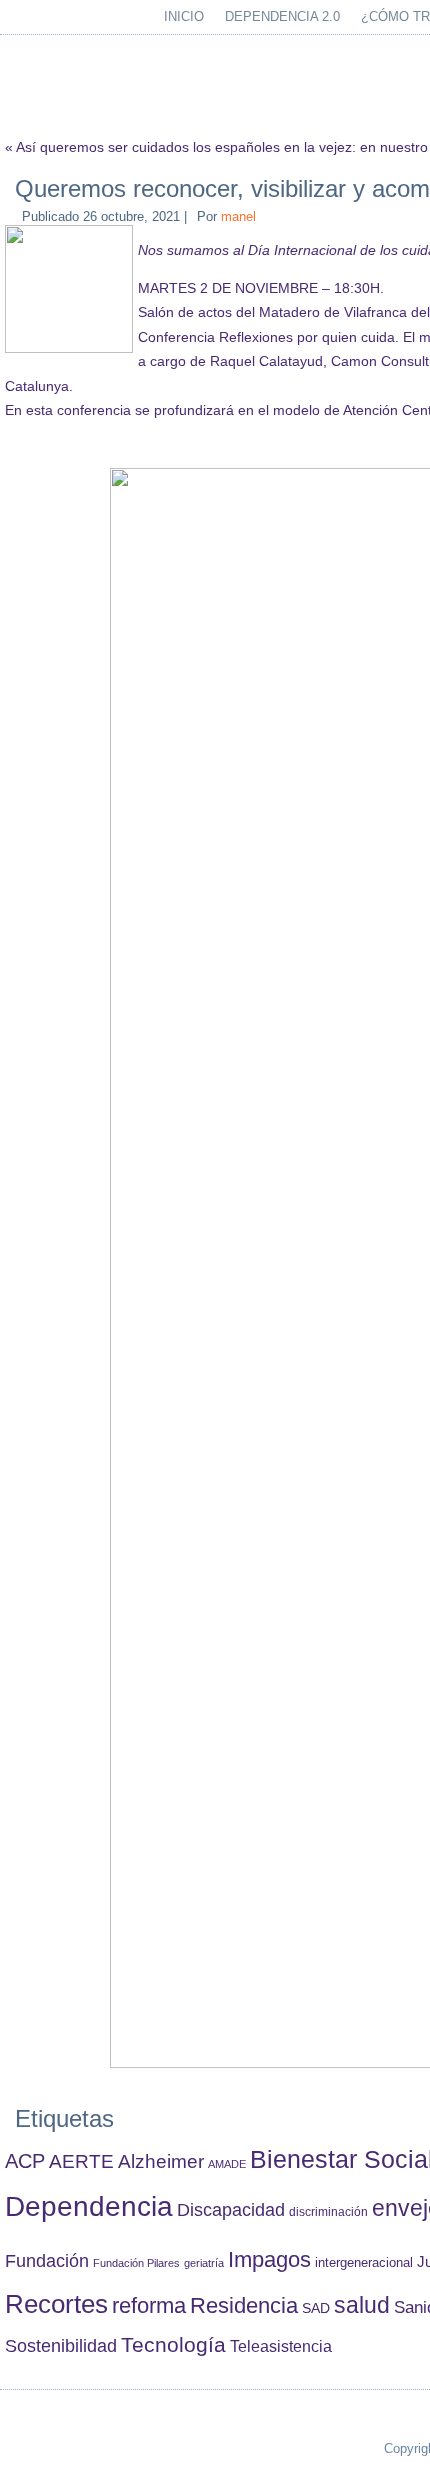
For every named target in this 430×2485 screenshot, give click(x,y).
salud (362, 2305)
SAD (316, 2308)
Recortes (56, 2304)
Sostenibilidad (61, 2346)
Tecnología (173, 2344)
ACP (25, 2161)
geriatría (204, 2263)
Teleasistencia (281, 2346)
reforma (149, 2305)
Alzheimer (161, 2161)
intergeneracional (364, 2263)
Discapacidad (231, 2210)
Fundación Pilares (136, 2263)
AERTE (81, 2161)
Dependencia (89, 2206)
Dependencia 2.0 (282, 16)
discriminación (328, 2212)
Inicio (184, 16)
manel (238, 216)
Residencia (244, 2305)
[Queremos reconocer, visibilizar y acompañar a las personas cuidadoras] (71, 348)
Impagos (269, 2259)
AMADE (227, 2164)
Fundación (47, 2261)
